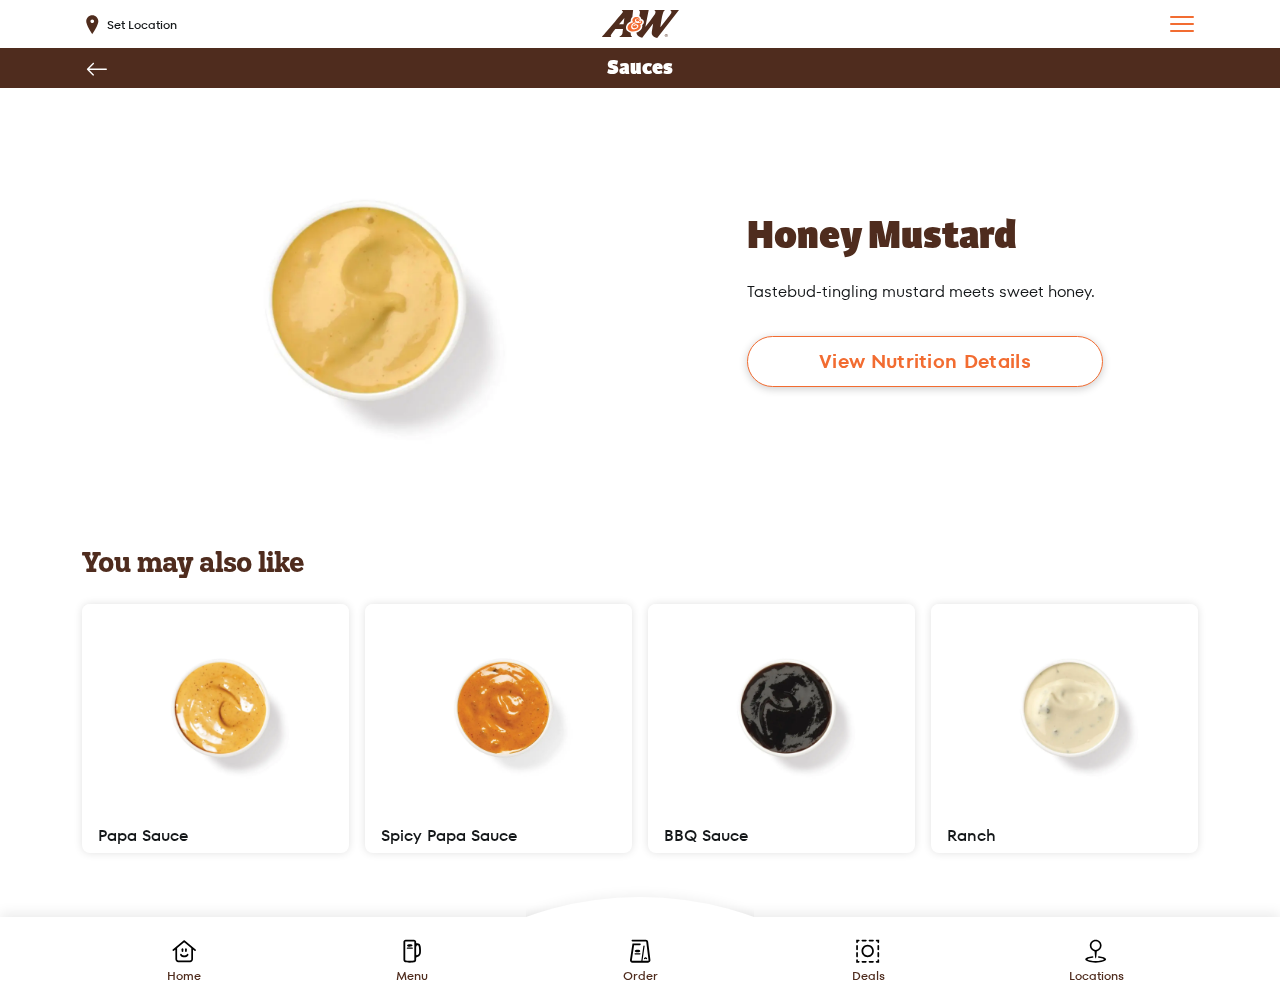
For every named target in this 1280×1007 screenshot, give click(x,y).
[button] (1182, 24)
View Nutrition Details (925, 361)
